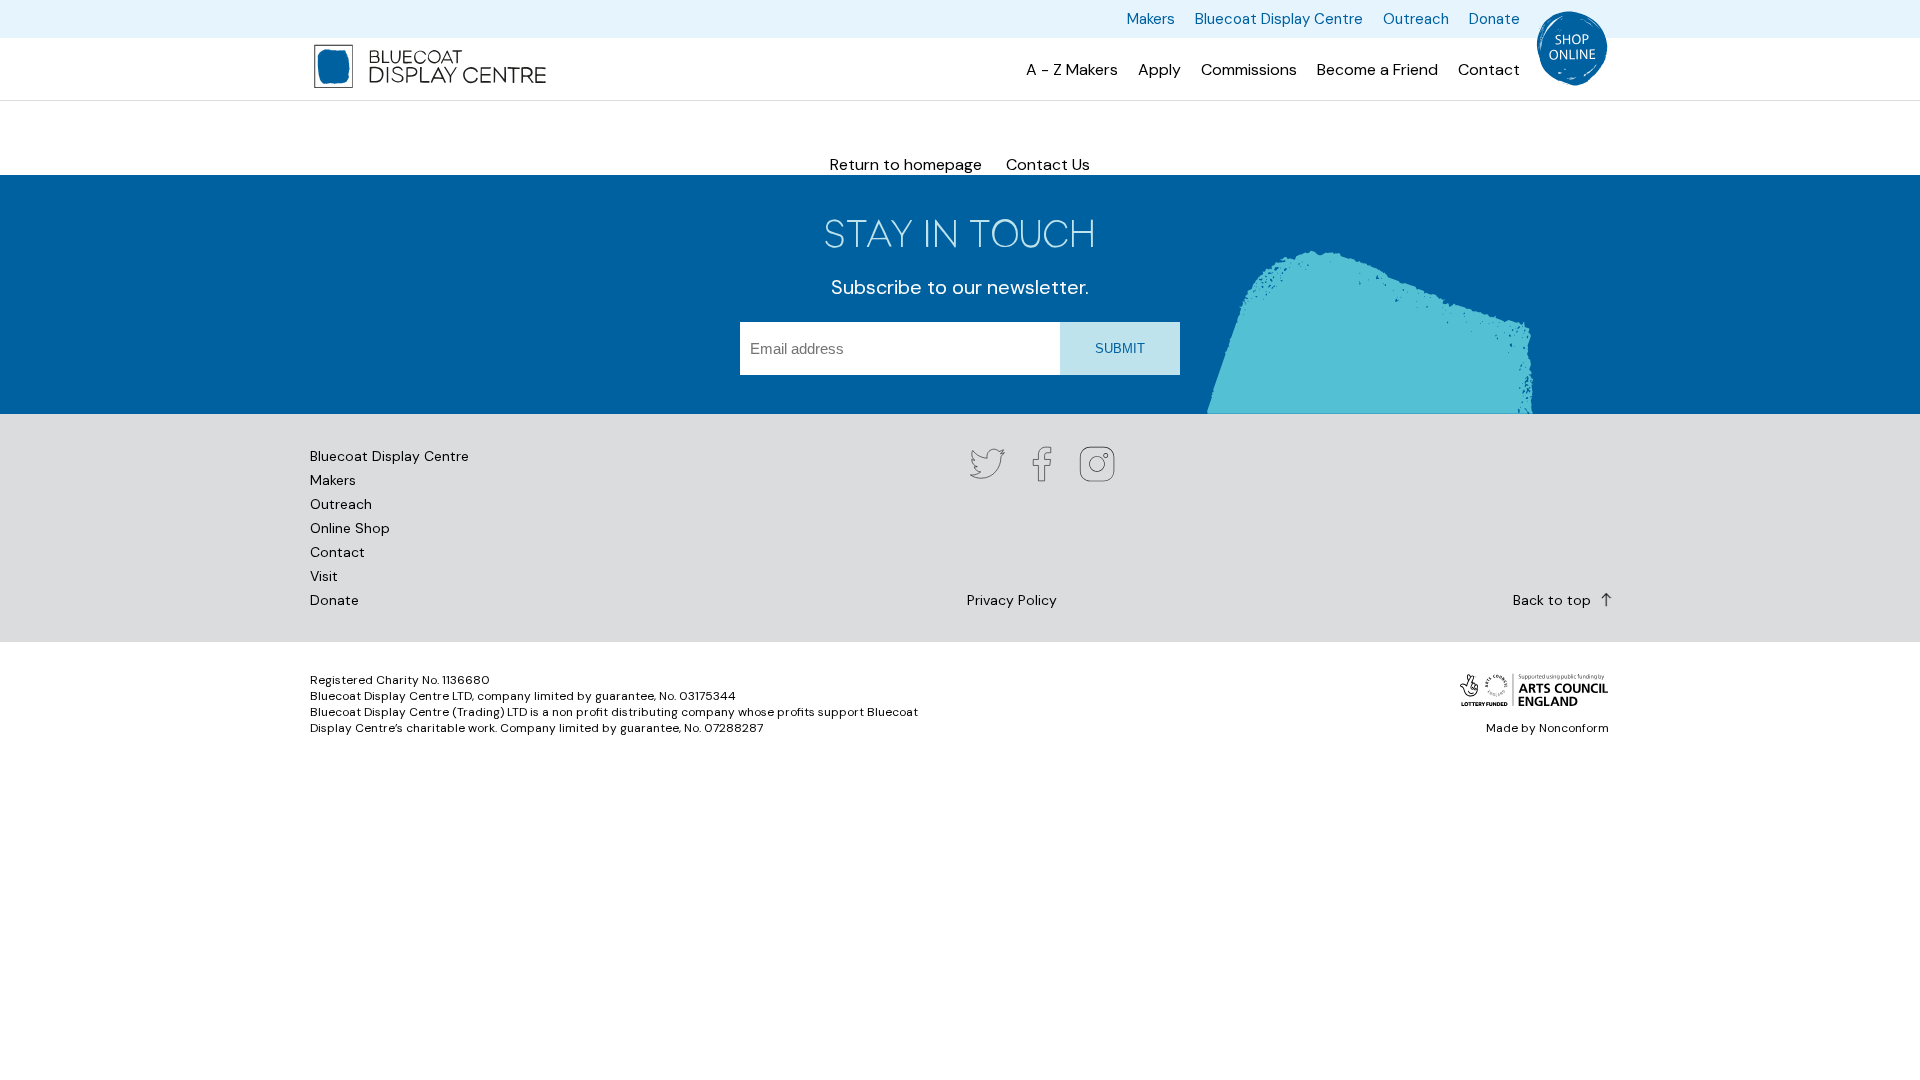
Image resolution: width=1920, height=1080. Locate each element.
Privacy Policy (1012, 600)
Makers (333, 480)
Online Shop (350, 528)
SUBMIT (1120, 348)
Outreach (341, 504)
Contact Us (1048, 164)
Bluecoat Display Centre (389, 456)
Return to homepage (906, 164)
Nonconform (1574, 728)
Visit (324, 576)
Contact (337, 552)
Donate (334, 600)
